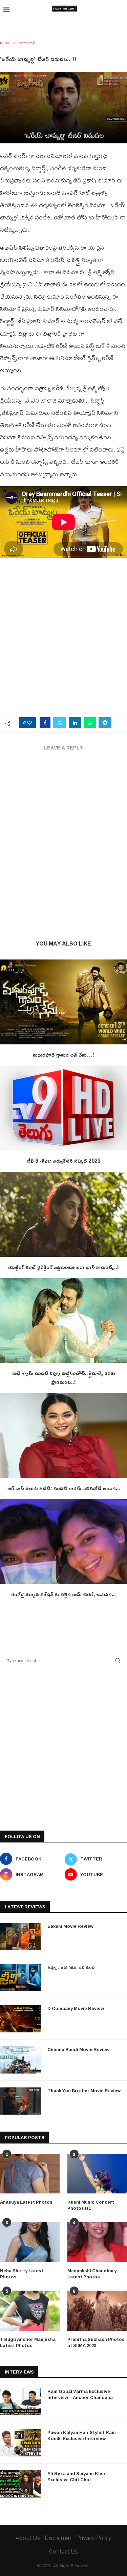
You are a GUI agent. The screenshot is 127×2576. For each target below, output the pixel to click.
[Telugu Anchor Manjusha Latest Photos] (30, 2311)
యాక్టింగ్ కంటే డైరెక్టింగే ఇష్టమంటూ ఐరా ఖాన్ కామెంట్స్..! (63, 1267)
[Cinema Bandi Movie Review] (20, 2060)
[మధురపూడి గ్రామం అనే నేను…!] (63, 1002)
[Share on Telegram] (105, 723)
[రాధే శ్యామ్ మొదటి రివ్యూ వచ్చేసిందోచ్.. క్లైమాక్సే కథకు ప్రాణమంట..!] (63, 1320)
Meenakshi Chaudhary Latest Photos (92, 2274)
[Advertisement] (63, 639)
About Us (28, 2538)
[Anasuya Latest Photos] (30, 2174)
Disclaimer (58, 2538)
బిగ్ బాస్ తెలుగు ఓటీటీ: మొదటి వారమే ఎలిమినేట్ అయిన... (64, 1488)
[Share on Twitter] (60, 723)
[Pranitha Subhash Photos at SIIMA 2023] (97, 2311)
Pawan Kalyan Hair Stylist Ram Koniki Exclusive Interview (82, 2435)
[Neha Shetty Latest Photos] (30, 2242)
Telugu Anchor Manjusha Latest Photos (28, 2342)
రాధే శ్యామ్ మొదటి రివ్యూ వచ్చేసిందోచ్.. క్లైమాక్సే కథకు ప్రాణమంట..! (64, 1377)
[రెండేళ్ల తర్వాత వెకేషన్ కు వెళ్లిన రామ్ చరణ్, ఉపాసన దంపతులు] (63, 1541)
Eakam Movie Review (70, 1926)
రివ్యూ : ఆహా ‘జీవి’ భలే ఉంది (71, 1967)
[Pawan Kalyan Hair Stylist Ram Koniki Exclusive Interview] (20, 2443)
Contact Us (63, 2551)
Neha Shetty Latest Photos (22, 2274)
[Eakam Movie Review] (20, 1937)
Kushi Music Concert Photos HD (91, 2205)
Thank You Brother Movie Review (84, 2090)
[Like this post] (29, 723)
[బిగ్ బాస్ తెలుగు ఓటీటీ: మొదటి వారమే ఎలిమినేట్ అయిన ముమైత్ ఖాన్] (63, 1435)
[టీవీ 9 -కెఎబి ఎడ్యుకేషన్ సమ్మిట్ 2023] (63, 1108)
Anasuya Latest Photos (26, 2202)
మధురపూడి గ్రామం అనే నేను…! (63, 1055)
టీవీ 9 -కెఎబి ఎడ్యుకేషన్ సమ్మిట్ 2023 (64, 1161)
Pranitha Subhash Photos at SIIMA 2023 (96, 2342)
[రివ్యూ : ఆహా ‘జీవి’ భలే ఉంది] (20, 1978)
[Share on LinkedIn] (75, 723)
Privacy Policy (94, 2538)
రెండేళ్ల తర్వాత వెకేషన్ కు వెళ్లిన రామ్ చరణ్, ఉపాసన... (63, 1594)
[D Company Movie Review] (20, 2019)
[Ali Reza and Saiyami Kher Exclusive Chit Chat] (20, 2484)
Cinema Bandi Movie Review (78, 2049)
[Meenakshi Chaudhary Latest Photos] (97, 2242)
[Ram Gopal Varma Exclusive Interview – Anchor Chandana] (20, 2402)
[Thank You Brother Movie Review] (20, 2101)
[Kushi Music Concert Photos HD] (97, 2174)
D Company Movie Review (76, 2008)
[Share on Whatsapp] (90, 723)
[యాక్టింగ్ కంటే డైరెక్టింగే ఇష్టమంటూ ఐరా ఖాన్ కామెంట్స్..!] (63, 1214)
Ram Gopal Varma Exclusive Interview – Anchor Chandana (80, 2394)
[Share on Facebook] (45, 723)
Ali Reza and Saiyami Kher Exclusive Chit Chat (77, 2476)
